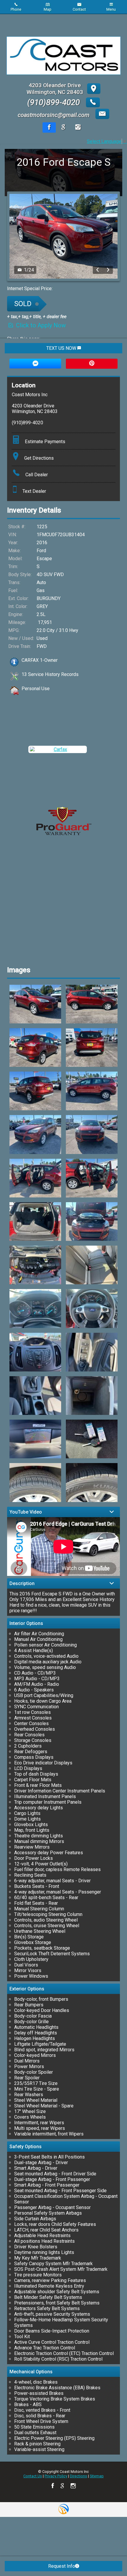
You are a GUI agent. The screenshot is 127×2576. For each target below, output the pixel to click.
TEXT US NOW (62, 348)
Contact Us (33, 2476)
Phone (16, 9)
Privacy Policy (56, 2476)
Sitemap (97, 2476)
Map (48, 9)
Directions (79, 2476)
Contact (79, 9)
